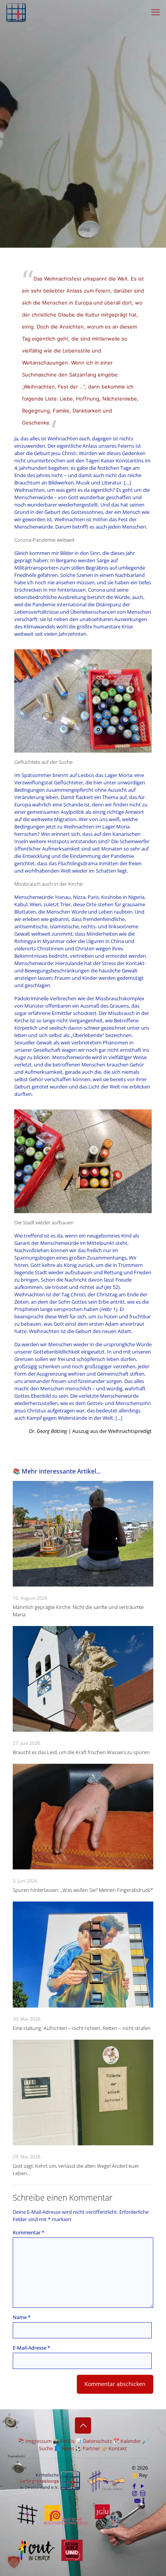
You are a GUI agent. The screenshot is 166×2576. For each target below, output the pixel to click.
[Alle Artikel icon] (143, 2493)
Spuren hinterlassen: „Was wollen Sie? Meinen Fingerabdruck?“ (83, 1890)
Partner (91, 2448)
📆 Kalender (127, 2441)
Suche (46, 2448)
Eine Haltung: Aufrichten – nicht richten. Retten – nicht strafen (82, 2028)
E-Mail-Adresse (31, 2348)
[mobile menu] (156, 12)
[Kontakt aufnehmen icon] (137, 2501)
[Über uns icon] (144, 2501)
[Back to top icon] (83, 2425)
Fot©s (67, 2441)
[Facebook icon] (135, 2486)
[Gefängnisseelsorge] (16, 12)
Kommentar (29, 2232)
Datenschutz (97, 2441)
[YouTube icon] (143, 2486)
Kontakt (118, 2448)
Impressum (39, 2441)
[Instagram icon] (135, 2493)
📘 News (64, 2448)
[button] (14, 2562)
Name (22, 2317)
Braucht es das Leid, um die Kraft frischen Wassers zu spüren (81, 1752)
